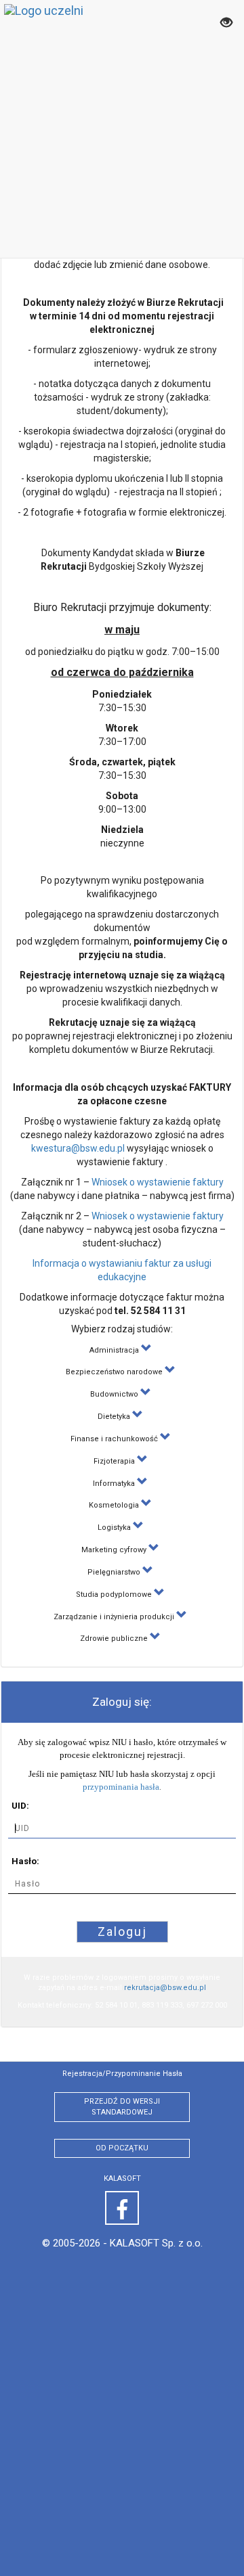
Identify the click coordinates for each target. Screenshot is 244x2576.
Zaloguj (122, 1931)
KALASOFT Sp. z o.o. (156, 2243)
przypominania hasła (121, 1787)
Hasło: (25, 1861)
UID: (20, 1806)
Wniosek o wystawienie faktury (158, 1182)
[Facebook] (122, 2208)
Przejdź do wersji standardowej (122, 2107)
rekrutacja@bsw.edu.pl (165, 1988)
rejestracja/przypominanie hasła (122, 2074)
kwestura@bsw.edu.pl (78, 1148)
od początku (122, 2148)
